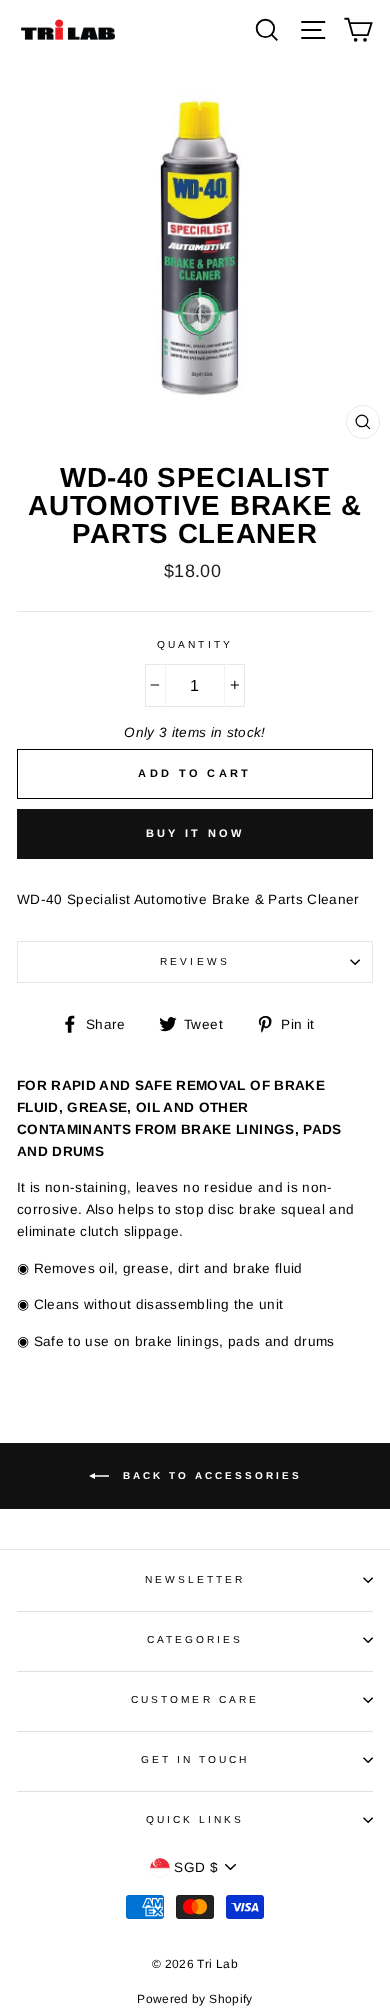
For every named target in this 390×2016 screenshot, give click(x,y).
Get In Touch (195, 1759)
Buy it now (195, 833)
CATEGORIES (195, 1639)
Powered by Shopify (194, 1999)
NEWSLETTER (195, 1579)
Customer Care (195, 1699)
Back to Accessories (209, 1474)
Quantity (194, 644)
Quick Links (195, 1819)
